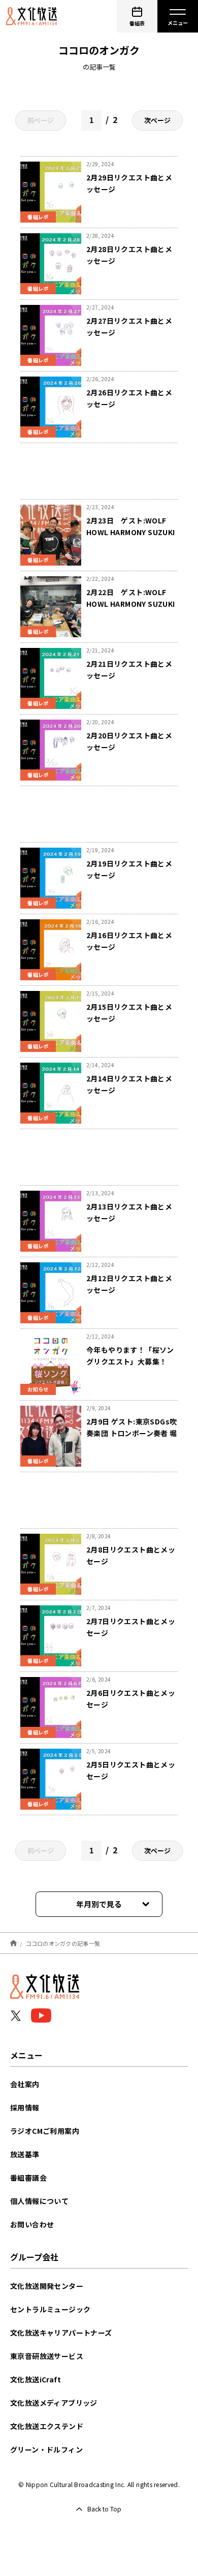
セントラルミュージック (50, 2309)
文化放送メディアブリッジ (54, 2403)
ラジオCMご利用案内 (45, 2131)
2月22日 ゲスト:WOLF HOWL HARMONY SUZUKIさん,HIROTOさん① (131, 604)
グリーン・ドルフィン (46, 2449)
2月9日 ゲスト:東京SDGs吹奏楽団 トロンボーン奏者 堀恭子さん (132, 1433)
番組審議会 (28, 2178)
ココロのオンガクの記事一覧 (63, 1943)
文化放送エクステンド (47, 2426)
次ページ (157, 120)
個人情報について (39, 2201)
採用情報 (25, 2107)
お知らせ (38, 1389)
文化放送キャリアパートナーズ (61, 2333)
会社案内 (25, 2084)
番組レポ (38, 217)
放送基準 (25, 2154)
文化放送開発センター (47, 2286)
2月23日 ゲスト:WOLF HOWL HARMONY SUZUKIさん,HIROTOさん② (131, 532)
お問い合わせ (32, 2224)
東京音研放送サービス (47, 2356)
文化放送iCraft (36, 2379)
